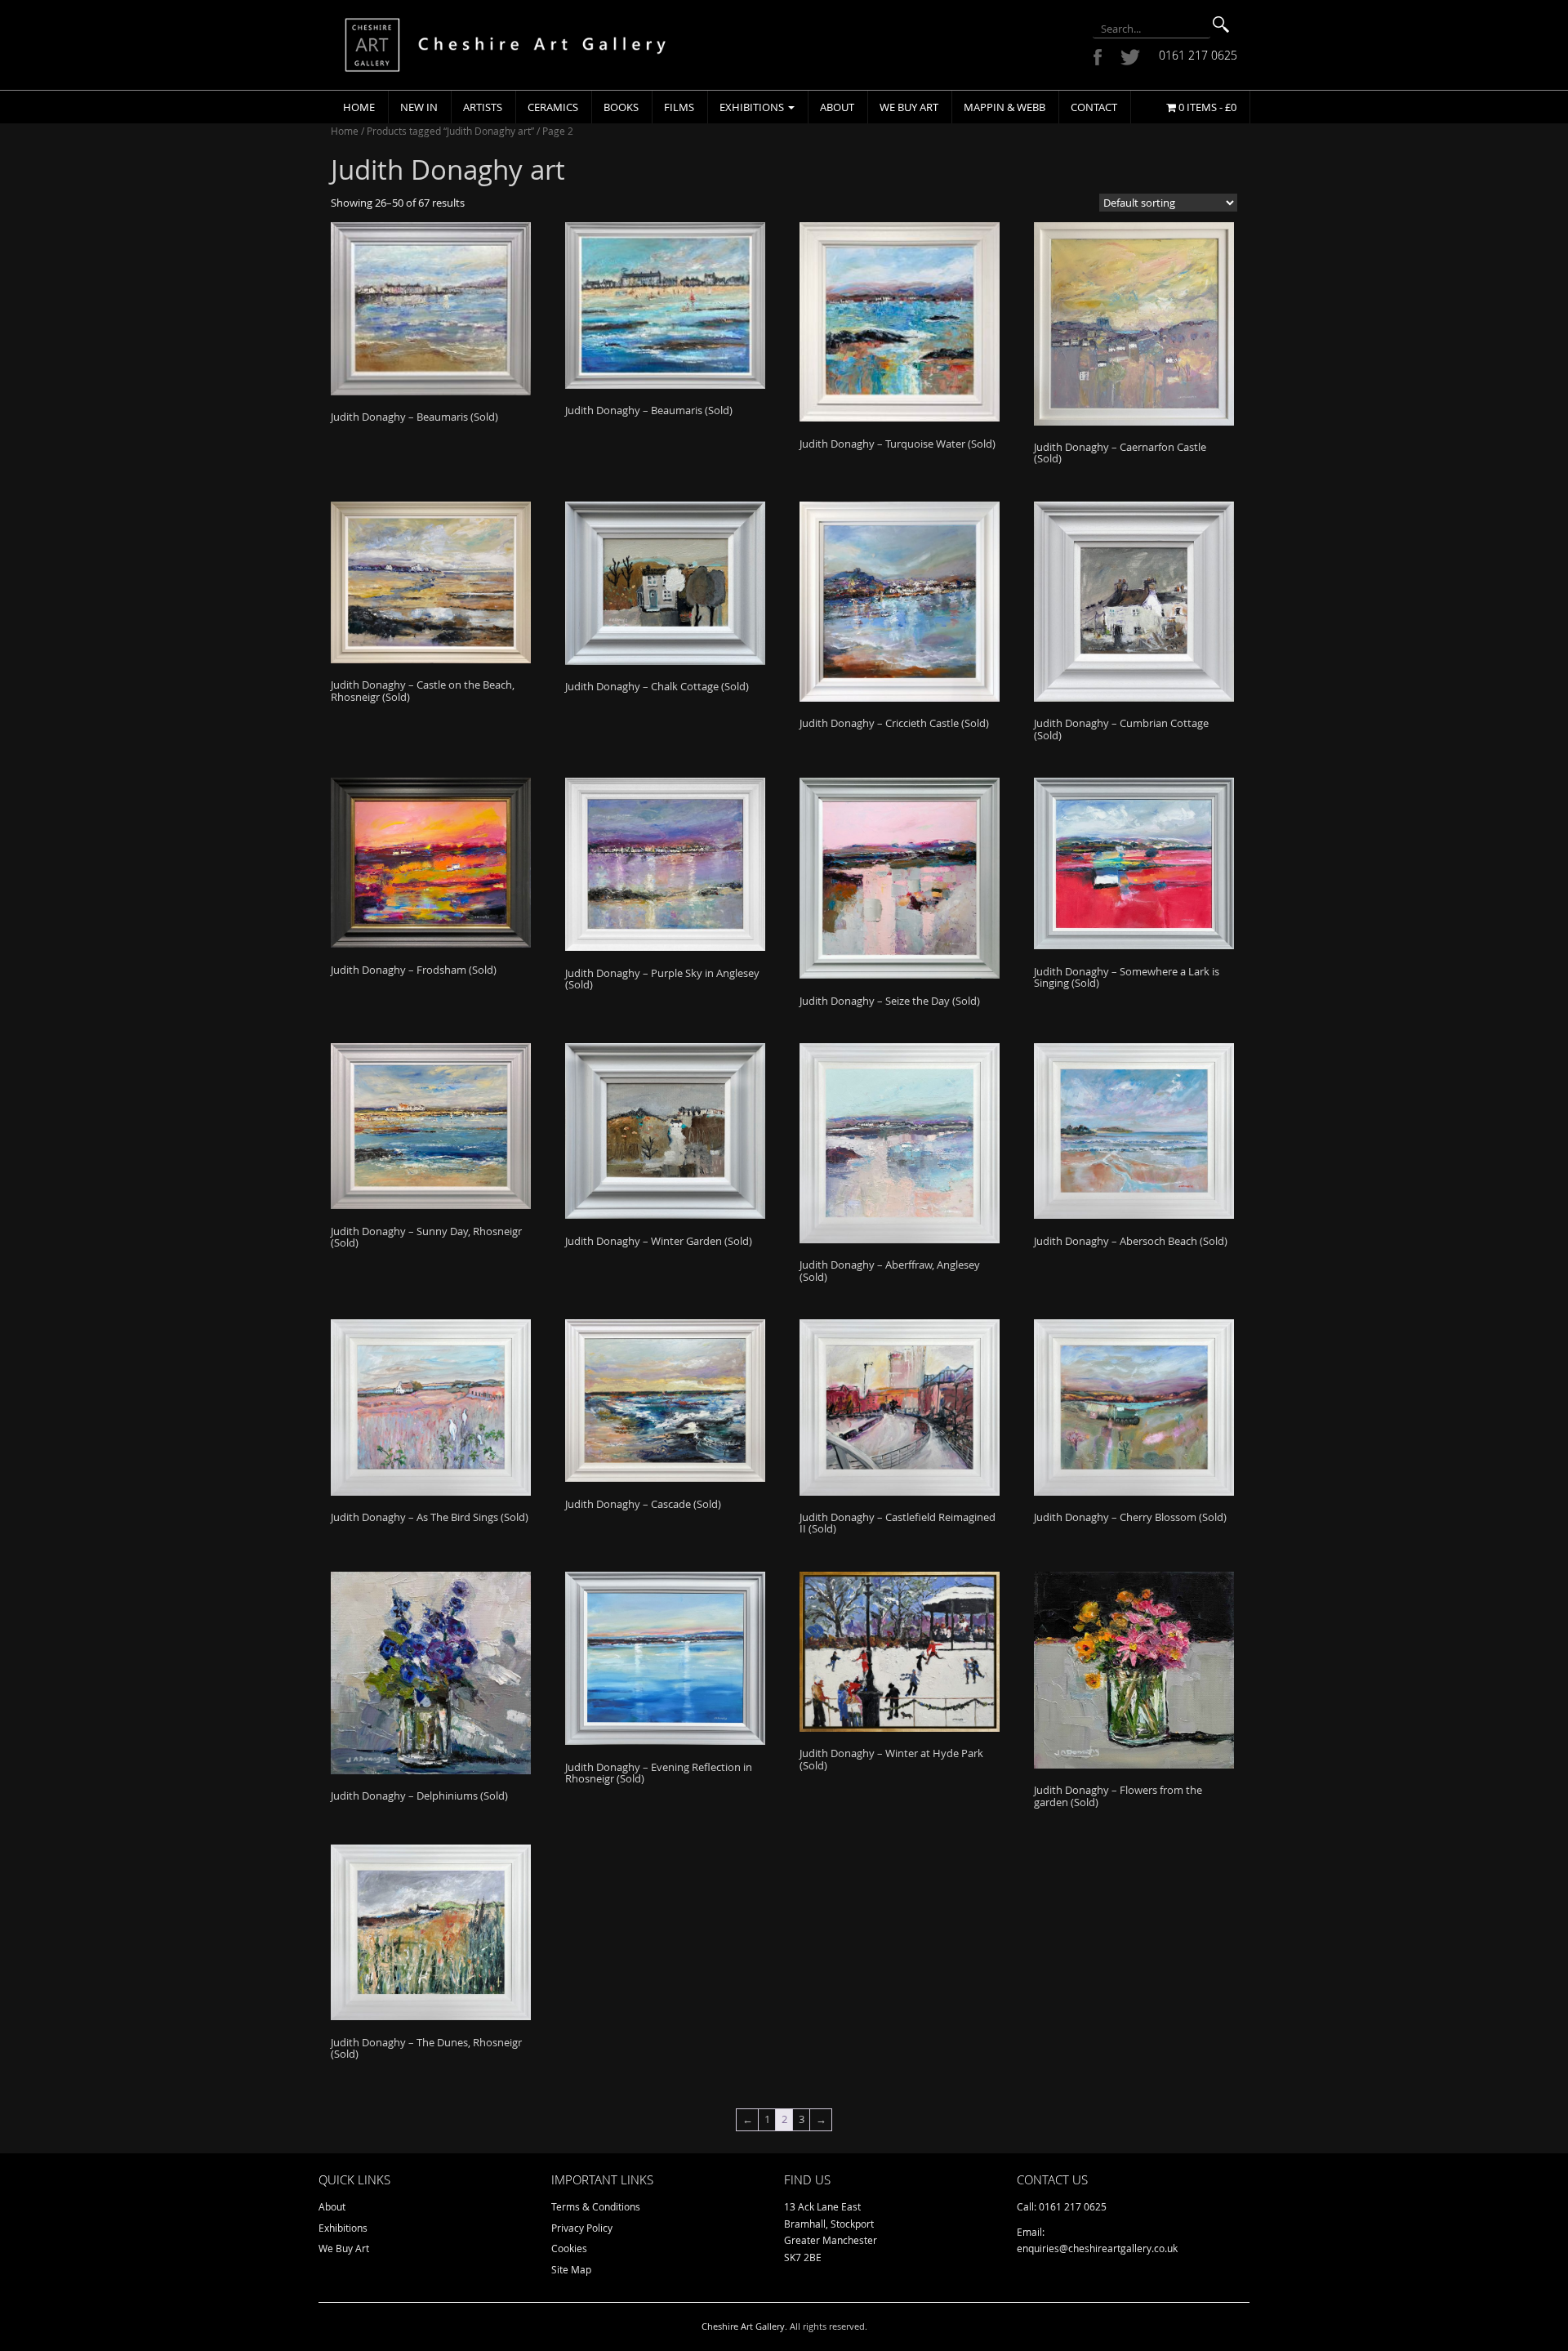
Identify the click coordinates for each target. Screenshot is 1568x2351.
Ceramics (553, 107)
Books (621, 107)
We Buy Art (909, 107)
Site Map (571, 2269)
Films (679, 107)
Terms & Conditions (596, 2206)
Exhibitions (753, 107)
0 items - (1206, 107)
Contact (1094, 107)
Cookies (569, 2248)
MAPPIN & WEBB (1004, 107)
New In (419, 107)
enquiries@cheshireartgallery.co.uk (1097, 2248)
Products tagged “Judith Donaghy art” (450, 131)
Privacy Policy (582, 2228)
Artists (483, 107)
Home (359, 107)
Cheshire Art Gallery (743, 2326)
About (837, 107)
